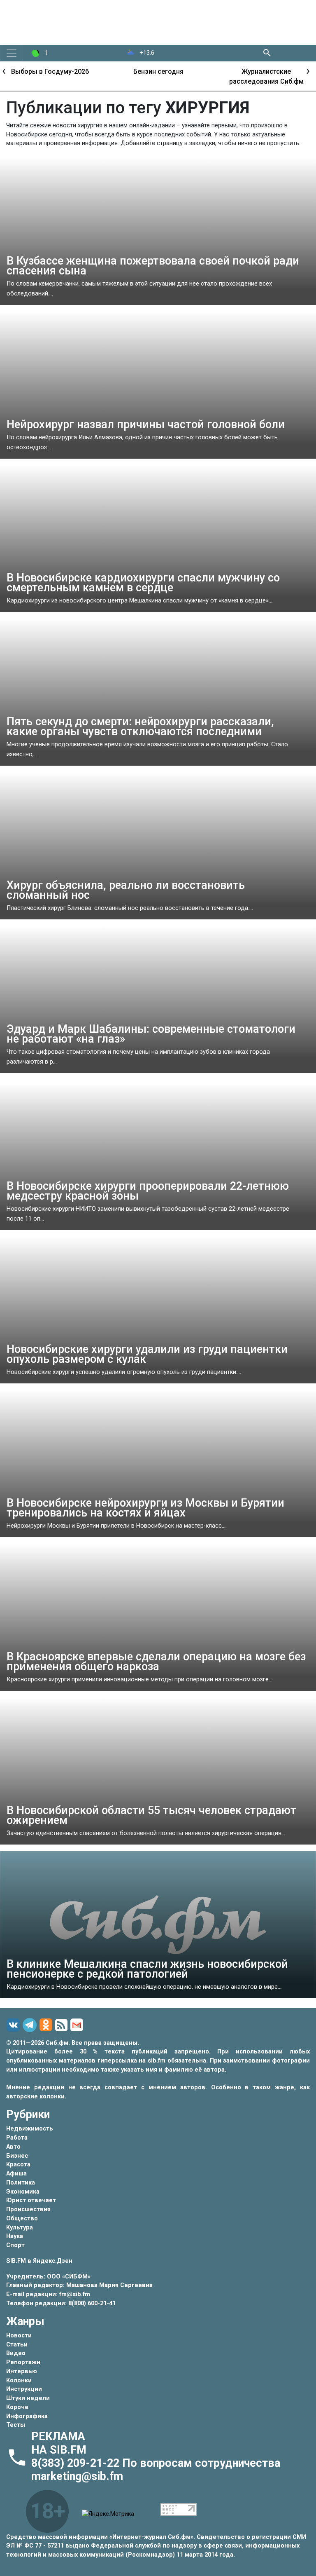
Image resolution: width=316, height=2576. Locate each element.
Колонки (19, 2380)
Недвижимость (30, 2129)
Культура (20, 2228)
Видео (16, 2353)
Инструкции (24, 2389)
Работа (17, 2138)
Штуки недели (28, 2398)
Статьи (17, 2345)
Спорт (15, 2245)
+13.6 (146, 53)
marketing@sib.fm (77, 2476)
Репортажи (23, 2362)
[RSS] (63, 2025)
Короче (17, 2407)
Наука (15, 2236)
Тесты (16, 2425)
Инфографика (27, 2416)
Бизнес (17, 2156)
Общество (22, 2219)
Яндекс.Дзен (53, 2261)
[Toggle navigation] (12, 53)
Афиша (16, 2174)
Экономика (23, 2192)
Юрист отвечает (31, 2200)
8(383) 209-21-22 (77, 2463)
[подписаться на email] (78, 2025)
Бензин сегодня (68, 71)
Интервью (22, 2371)
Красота (18, 2165)
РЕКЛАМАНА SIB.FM (59, 2443)
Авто (13, 2147)
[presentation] (4, 70)
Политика (21, 2183)
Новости (19, 2336)
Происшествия (28, 2209)
